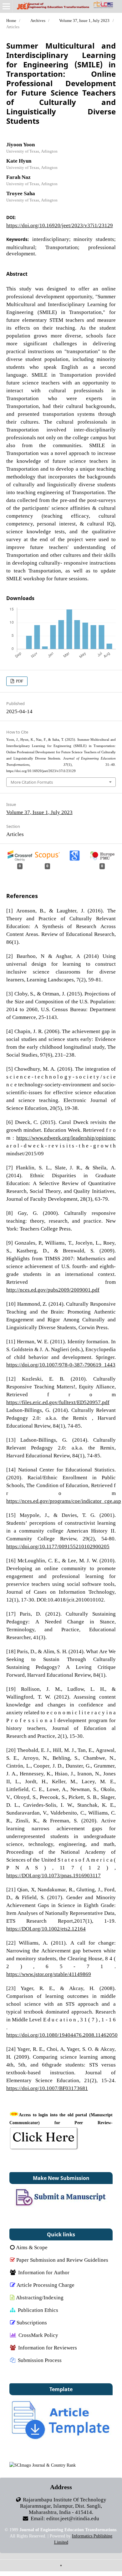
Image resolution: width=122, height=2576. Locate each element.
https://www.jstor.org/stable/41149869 (49, 1974)
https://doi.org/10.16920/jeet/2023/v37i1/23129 (60, 225)
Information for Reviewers (48, 2347)
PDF (19, 681)
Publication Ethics (38, 2310)
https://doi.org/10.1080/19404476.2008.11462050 (62, 2035)
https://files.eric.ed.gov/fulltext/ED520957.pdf (58, 1402)
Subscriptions (32, 2322)
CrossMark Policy (38, 2335)
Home (11, 21)
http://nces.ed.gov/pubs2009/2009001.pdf (53, 1290)
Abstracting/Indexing (40, 2297)
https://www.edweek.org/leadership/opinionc (66, 1138)
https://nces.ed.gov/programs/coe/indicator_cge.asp (64, 1501)
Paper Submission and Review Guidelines (62, 2260)
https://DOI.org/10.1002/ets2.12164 (46, 1928)
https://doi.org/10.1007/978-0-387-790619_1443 (61, 1364)
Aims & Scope (32, 2247)
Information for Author (44, 2272)
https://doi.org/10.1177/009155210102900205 (58, 1546)
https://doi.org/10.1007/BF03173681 (47, 2088)
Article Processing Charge (46, 2285)
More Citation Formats (32, 782)
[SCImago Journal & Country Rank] (43, 2465)
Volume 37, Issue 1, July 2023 (84, 21)
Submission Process (40, 2360)
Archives (38, 21)
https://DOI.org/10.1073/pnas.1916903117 (53, 1875)
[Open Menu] (6, 6)
